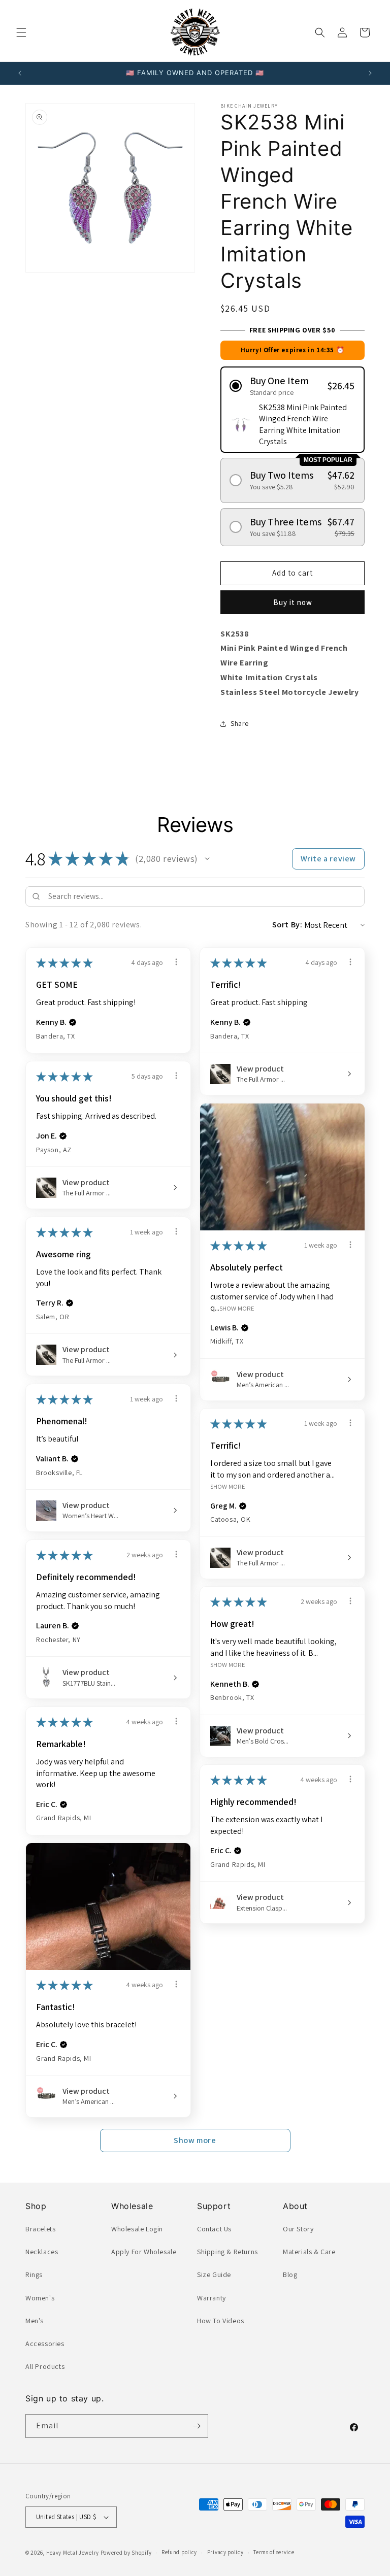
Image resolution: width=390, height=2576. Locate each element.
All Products (45, 2366)
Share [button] (240, 723)
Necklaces (42, 2252)
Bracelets (40, 2229)
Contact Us (214, 2229)
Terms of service (274, 2552)
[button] (21, 32)
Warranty (212, 2298)
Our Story (298, 2229)
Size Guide (214, 2274)
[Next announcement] (370, 73)
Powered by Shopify (126, 2553)
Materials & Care (309, 2252)
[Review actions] (176, 962)
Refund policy (179, 2552)
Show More (237, 1308)
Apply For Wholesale (144, 2252)
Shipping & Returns (227, 2252)
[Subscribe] (197, 2426)
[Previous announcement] (20, 73)
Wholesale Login (137, 2229)
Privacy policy (225, 2552)
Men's (35, 2321)
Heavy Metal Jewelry (73, 2553)
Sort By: (287, 925)
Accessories (45, 2344)
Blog (290, 2274)
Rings (34, 2274)
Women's (40, 2298)
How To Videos (221, 2321)
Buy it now (293, 602)
